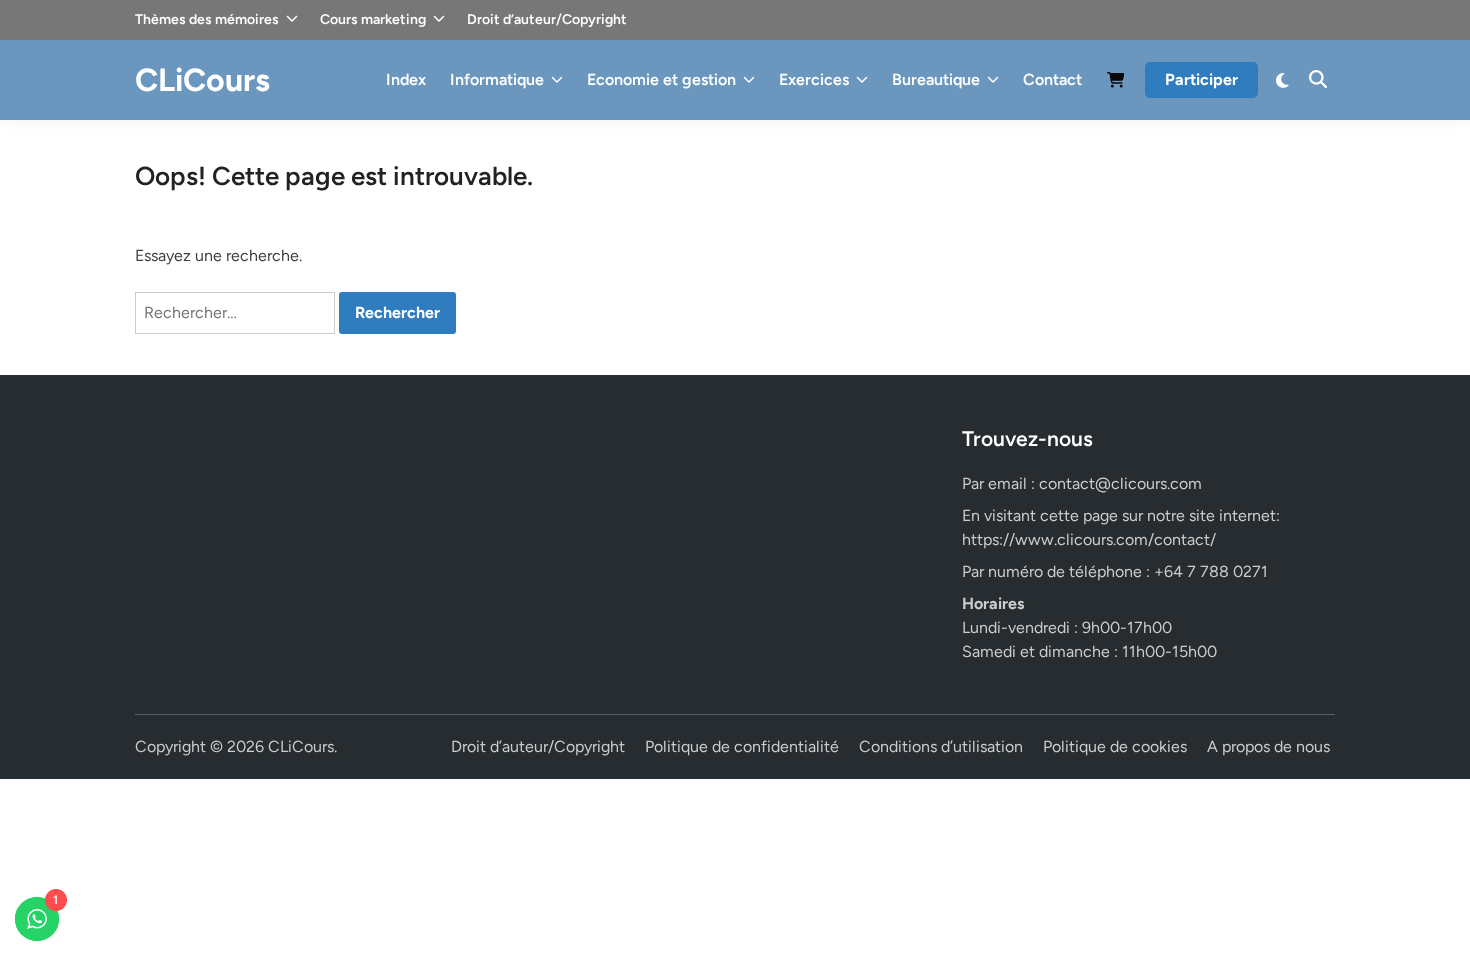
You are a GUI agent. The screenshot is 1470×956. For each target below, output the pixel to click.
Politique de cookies (1115, 746)
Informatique (497, 79)
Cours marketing (373, 19)
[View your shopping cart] (1116, 83)
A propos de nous (1268, 746)
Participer (1201, 79)
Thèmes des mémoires (207, 19)
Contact (1052, 79)
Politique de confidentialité (742, 746)
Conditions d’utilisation (941, 746)
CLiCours (202, 80)
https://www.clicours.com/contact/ (1089, 539)
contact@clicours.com (1120, 483)
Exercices (814, 79)
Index (406, 79)
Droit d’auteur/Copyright (547, 19)
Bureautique (936, 79)
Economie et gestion (661, 79)
